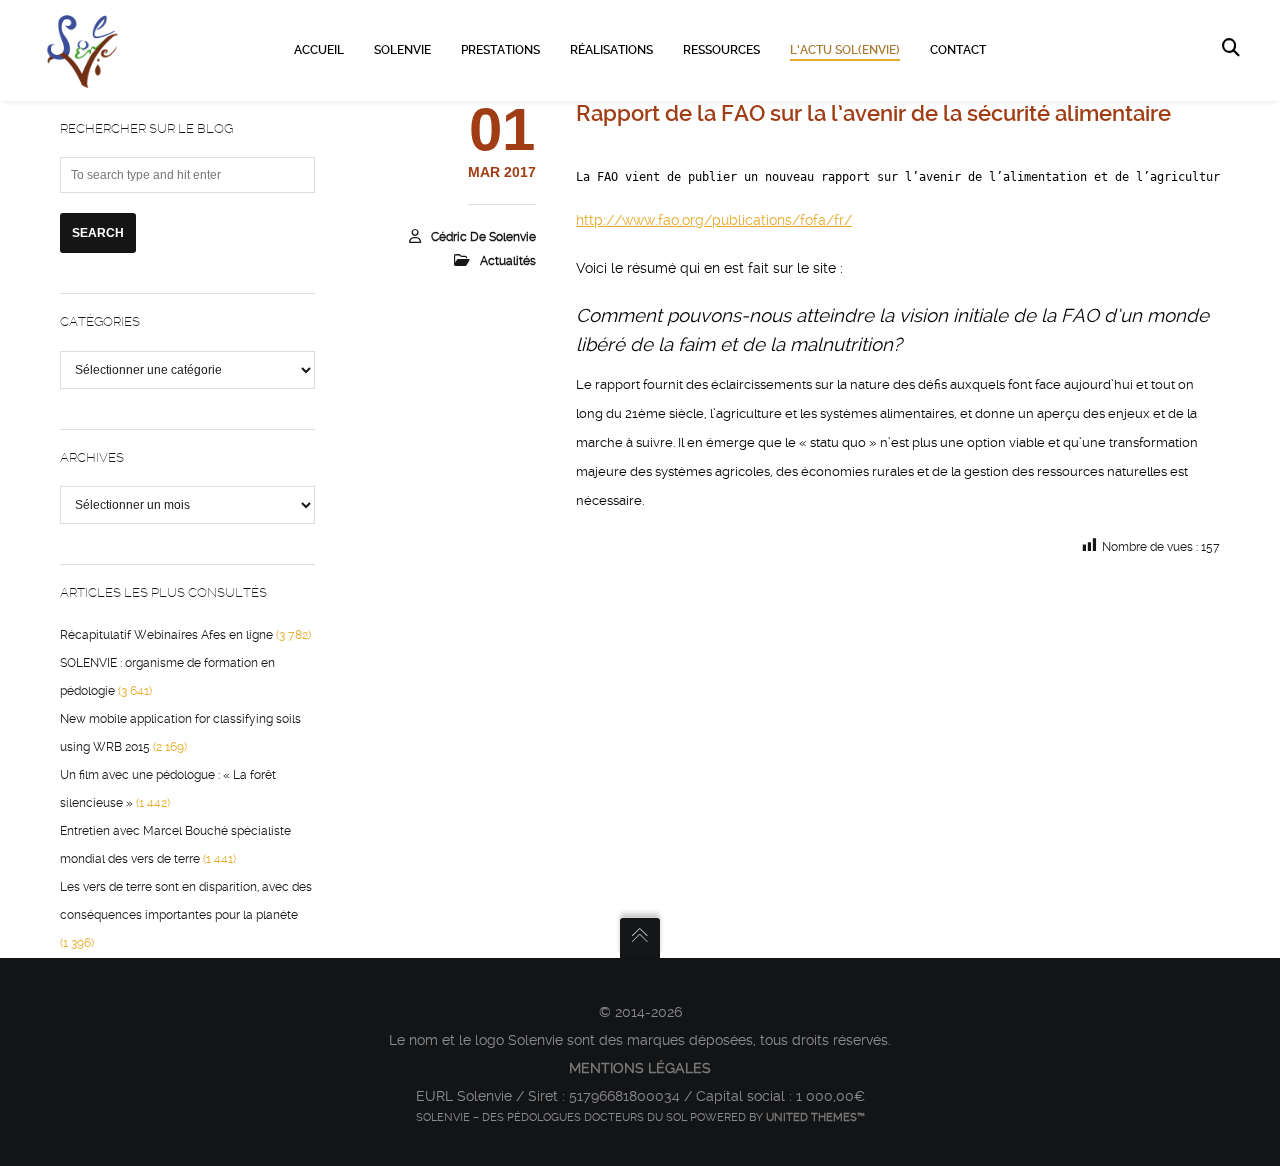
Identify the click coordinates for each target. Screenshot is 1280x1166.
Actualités (508, 261)
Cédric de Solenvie (483, 237)
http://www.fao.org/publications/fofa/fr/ (714, 220)
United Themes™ (815, 1117)
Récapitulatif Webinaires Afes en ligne (166, 635)
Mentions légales (640, 1068)
